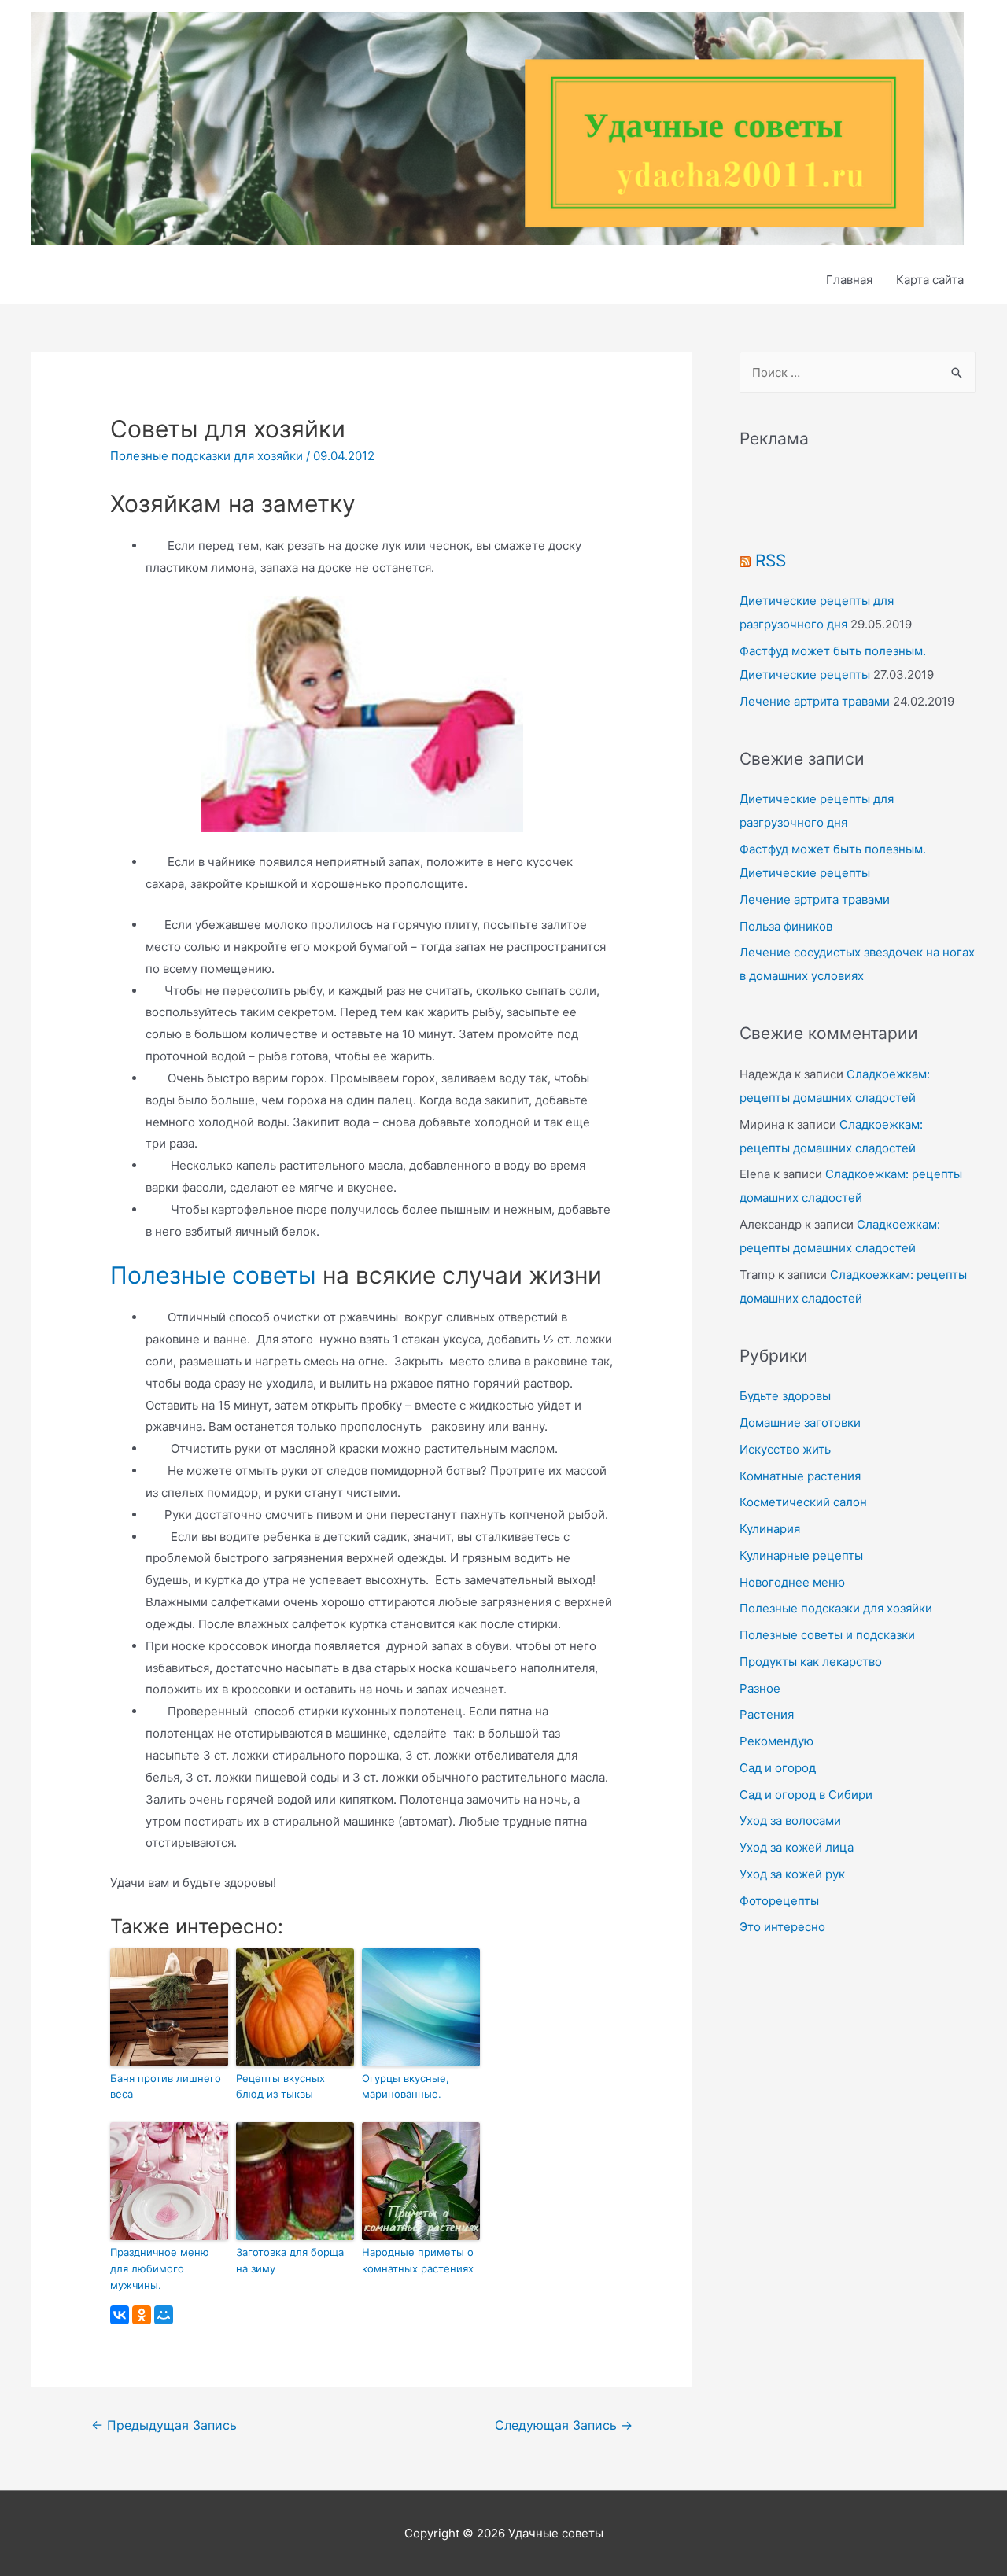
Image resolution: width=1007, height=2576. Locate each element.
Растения (767, 1714)
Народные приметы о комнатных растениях (418, 2260)
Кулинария (770, 1529)
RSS (771, 560)
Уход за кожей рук (792, 1874)
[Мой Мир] (164, 2315)
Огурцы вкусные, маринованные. (406, 2086)
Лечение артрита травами (815, 701)
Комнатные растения (800, 1476)
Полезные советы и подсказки (827, 1635)
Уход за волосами (790, 1821)
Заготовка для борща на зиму (290, 2260)
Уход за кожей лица (797, 1847)
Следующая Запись (564, 2425)
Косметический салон (803, 1502)
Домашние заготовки (800, 1423)
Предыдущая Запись (164, 2425)
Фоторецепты (779, 1901)
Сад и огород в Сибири (806, 1795)
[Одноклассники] (142, 2315)
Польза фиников (786, 926)
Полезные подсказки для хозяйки (207, 456)
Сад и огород (778, 1768)
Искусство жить (785, 1449)
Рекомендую (776, 1741)
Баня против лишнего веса (166, 2086)
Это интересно (782, 1927)
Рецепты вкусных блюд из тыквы (280, 2086)
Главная (849, 280)
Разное (760, 1688)
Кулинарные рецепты (801, 1555)
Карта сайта (930, 280)
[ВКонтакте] (120, 2315)
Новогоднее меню (792, 1582)
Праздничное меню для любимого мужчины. (160, 2268)
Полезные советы (213, 1275)
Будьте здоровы (785, 1396)
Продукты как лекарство (811, 1662)
